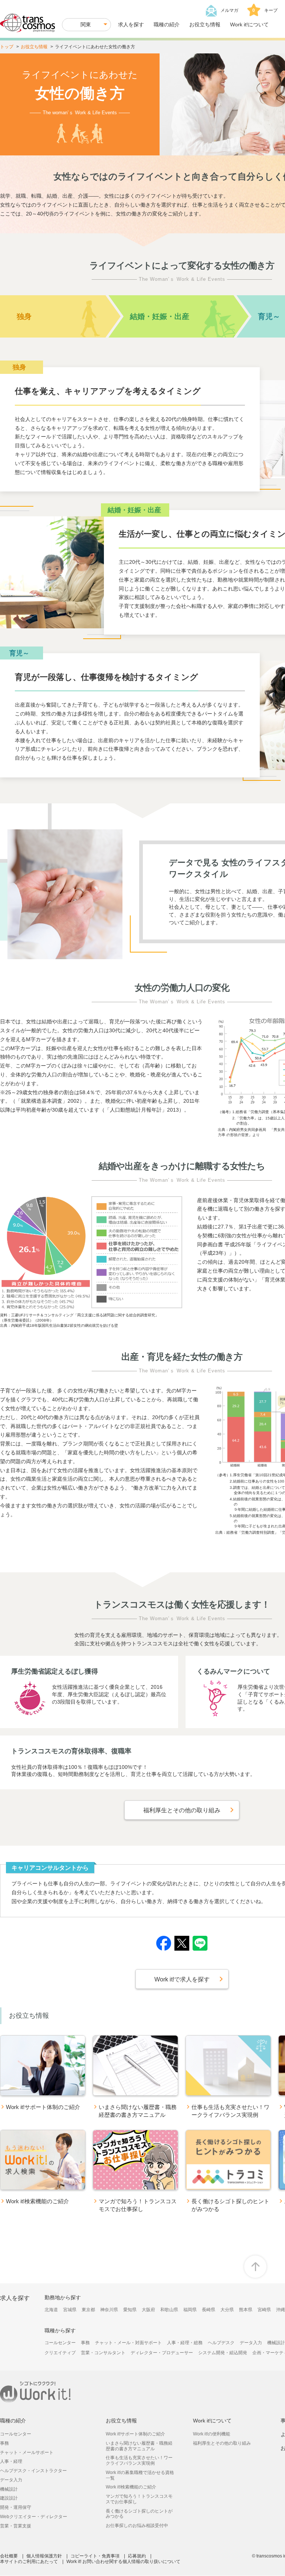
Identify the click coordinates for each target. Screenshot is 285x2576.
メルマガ (229, 10)
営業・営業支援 (16, 2526)
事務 (85, 2343)
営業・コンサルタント (103, 2353)
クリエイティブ (60, 2353)
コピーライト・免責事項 (95, 2556)
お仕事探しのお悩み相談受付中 (137, 2526)
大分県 (227, 2310)
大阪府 (148, 2310)
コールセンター (60, 2343)
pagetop (255, 2267)
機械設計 (276, 2343)
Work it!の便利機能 (212, 2434)
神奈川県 (109, 2310)
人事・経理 (11, 2461)
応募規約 (137, 2556)
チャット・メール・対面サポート (128, 2343)
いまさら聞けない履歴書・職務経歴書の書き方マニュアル (139, 2446)
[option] (43, 2079)
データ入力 (251, 2343)
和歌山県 (169, 2310)
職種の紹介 (167, 24)
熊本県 (246, 2310)
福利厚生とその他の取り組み (222, 2443)
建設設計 (9, 2498)
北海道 (51, 2310)
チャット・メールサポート (27, 2452)
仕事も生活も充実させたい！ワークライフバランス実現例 (139, 2460)
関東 (86, 24)
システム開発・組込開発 (223, 2353)
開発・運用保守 (16, 2507)
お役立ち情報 (205, 24)
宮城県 (70, 2310)
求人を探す (131, 24)
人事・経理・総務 (185, 2343)
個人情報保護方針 (44, 2556)
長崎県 (209, 2310)
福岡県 (190, 2310)
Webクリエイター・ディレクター (34, 2517)
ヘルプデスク (221, 2343)
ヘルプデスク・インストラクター (33, 2471)
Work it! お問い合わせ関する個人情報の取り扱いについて (123, 2562)
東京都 (88, 2310)
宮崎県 (264, 2310)
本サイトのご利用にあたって (29, 2562)
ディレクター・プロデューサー (162, 2353)
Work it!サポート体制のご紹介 (135, 2434)
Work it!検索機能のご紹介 (131, 2487)
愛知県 (130, 2310)
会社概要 (9, 2556)
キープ (265, 10)
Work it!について (249, 24)
